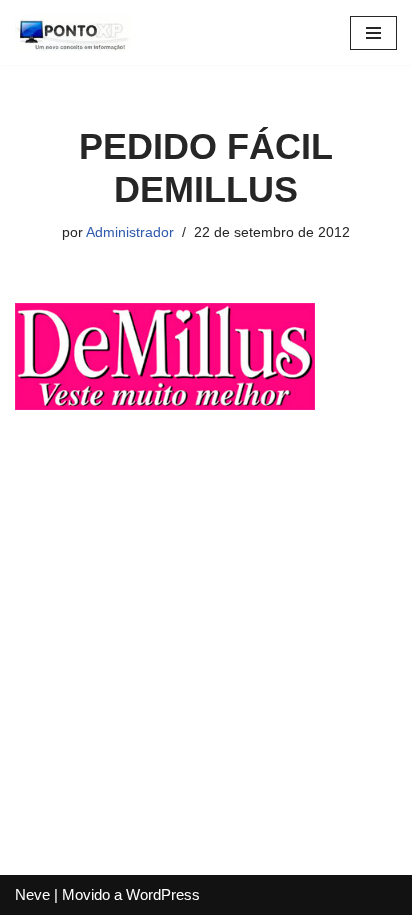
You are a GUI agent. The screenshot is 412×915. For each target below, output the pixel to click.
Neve (32, 894)
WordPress (163, 894)
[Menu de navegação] (373, 33)
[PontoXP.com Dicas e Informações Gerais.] (75, 32)
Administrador (130, 232)
